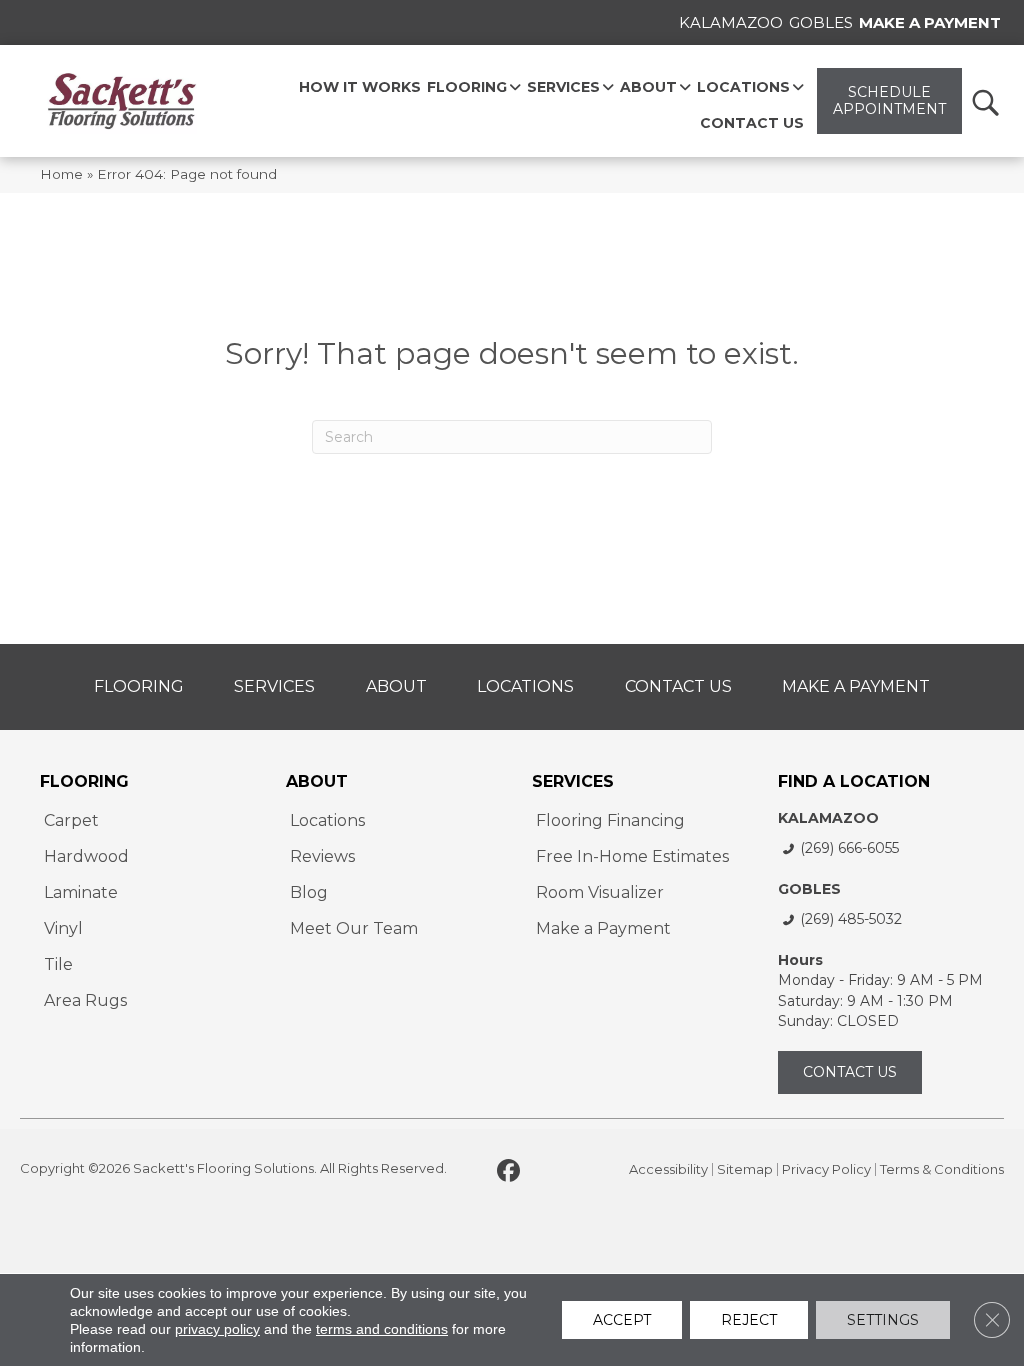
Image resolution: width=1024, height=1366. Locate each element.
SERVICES (573, 781)
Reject (749, 1320)
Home (61, 174)
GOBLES (809, 889)
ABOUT (317, 781)
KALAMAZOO (828, 818)
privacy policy (217, 1329)
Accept (622, 1320)
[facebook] (508, 1172)
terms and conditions (382, 1329)
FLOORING (84, 781)
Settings (883, 1320)
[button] (984, 101)
